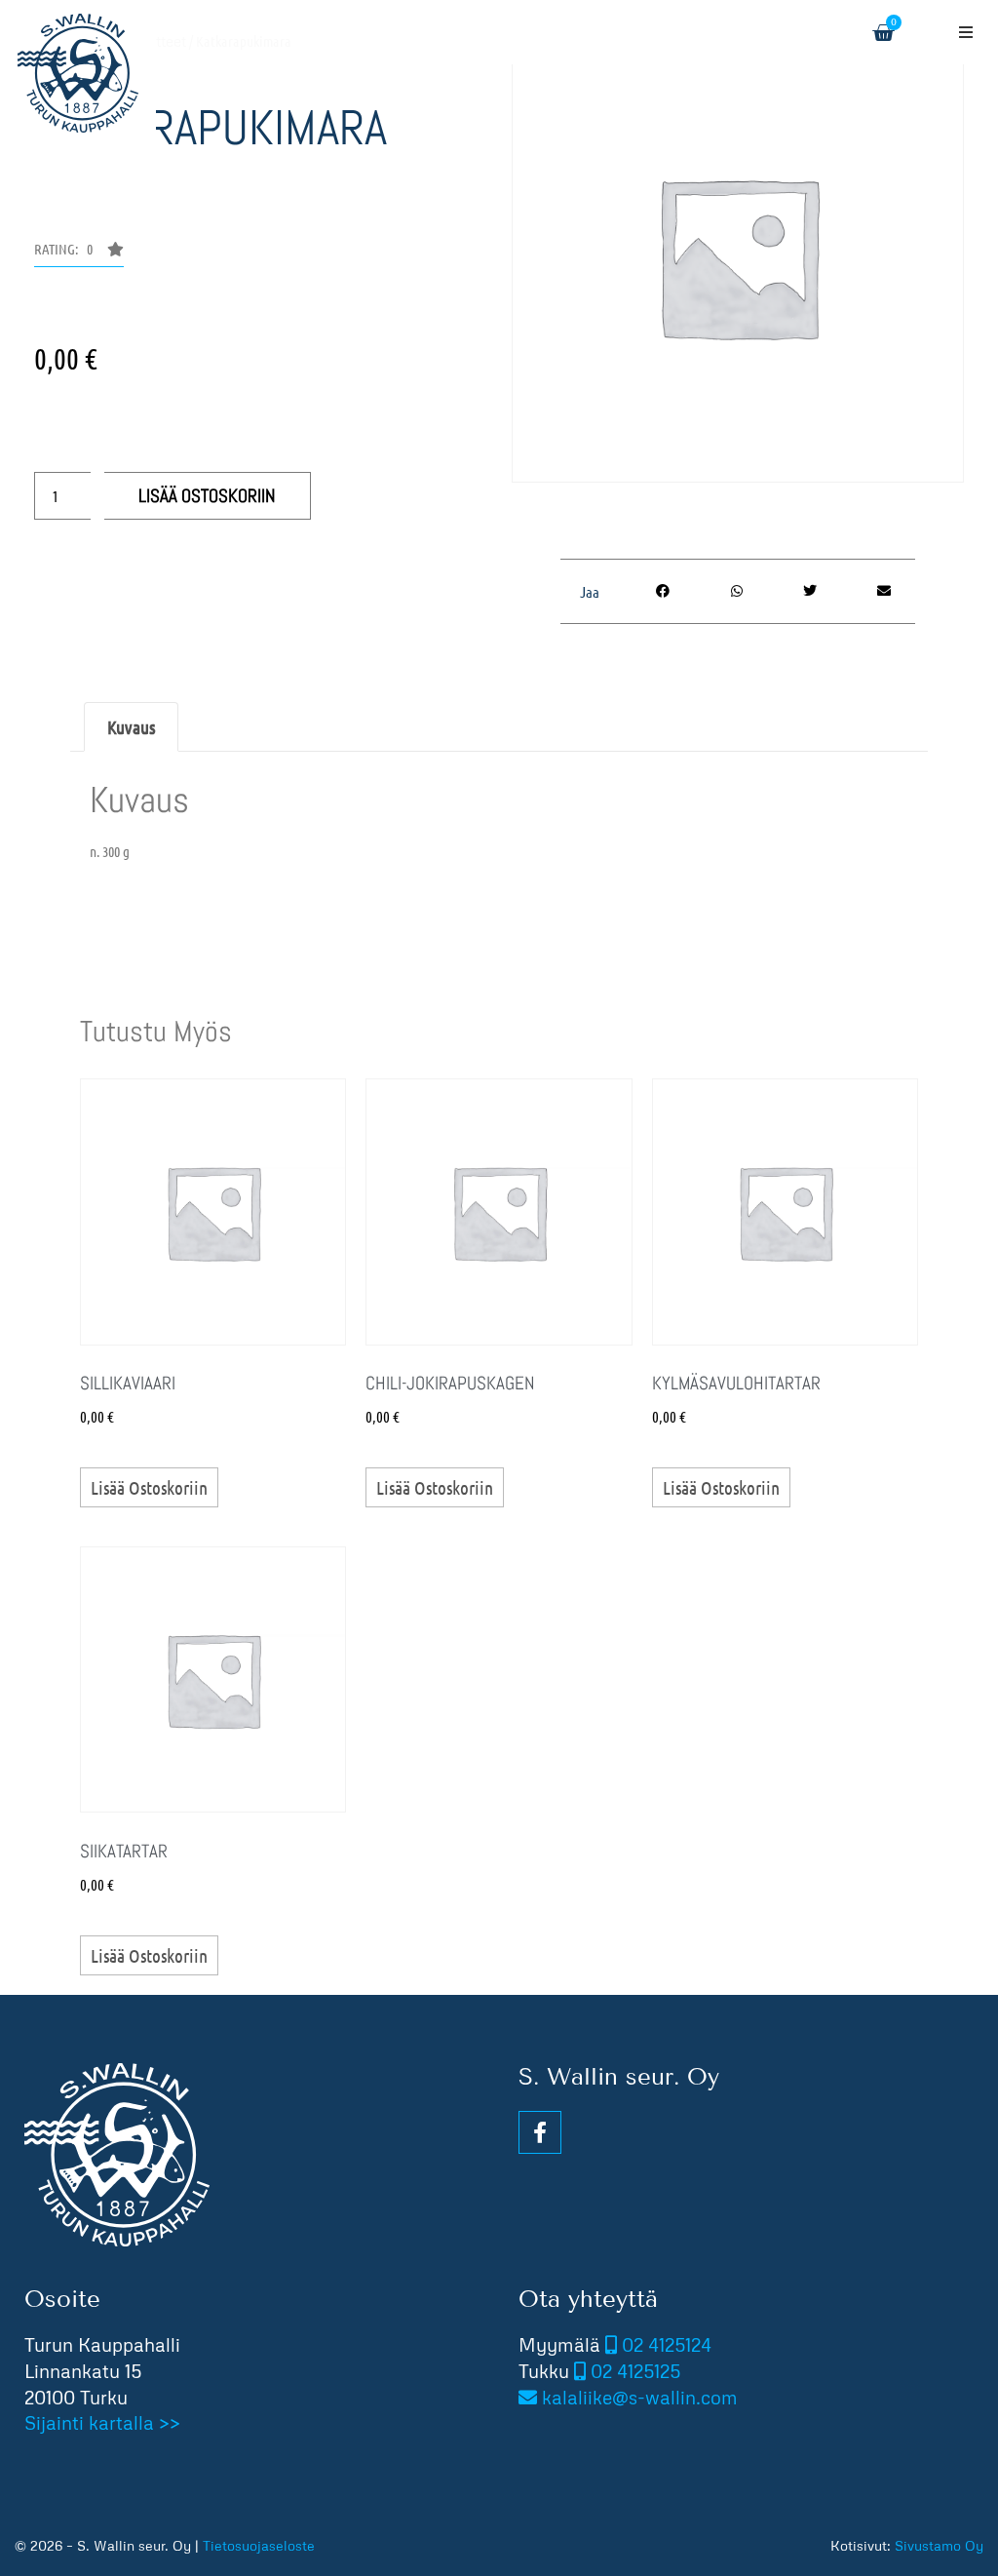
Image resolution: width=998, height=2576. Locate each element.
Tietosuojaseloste (259, 2545)
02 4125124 (667, 2344)
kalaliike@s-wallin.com (640, 2397)
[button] (966, 32)
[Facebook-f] (540, 2132)
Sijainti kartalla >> (102, 2422)
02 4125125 (635, 2371)
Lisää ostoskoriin (207, 496)
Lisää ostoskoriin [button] (149, 1487)
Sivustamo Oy (939, 2545)
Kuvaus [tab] (131, 727)
